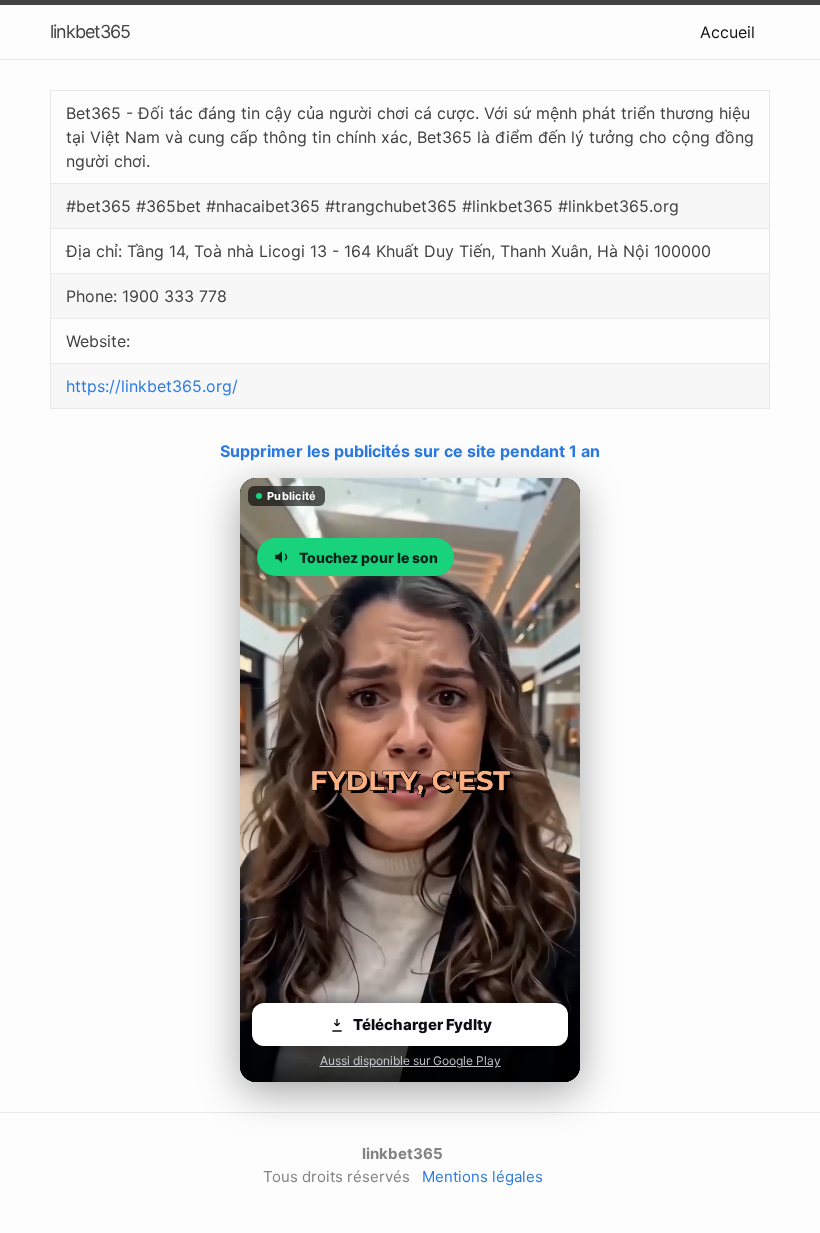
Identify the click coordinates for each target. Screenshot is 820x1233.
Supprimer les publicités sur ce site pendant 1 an (410, 451)
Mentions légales (482, 1176)
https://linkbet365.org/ (152, 386)
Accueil (727, 32)
